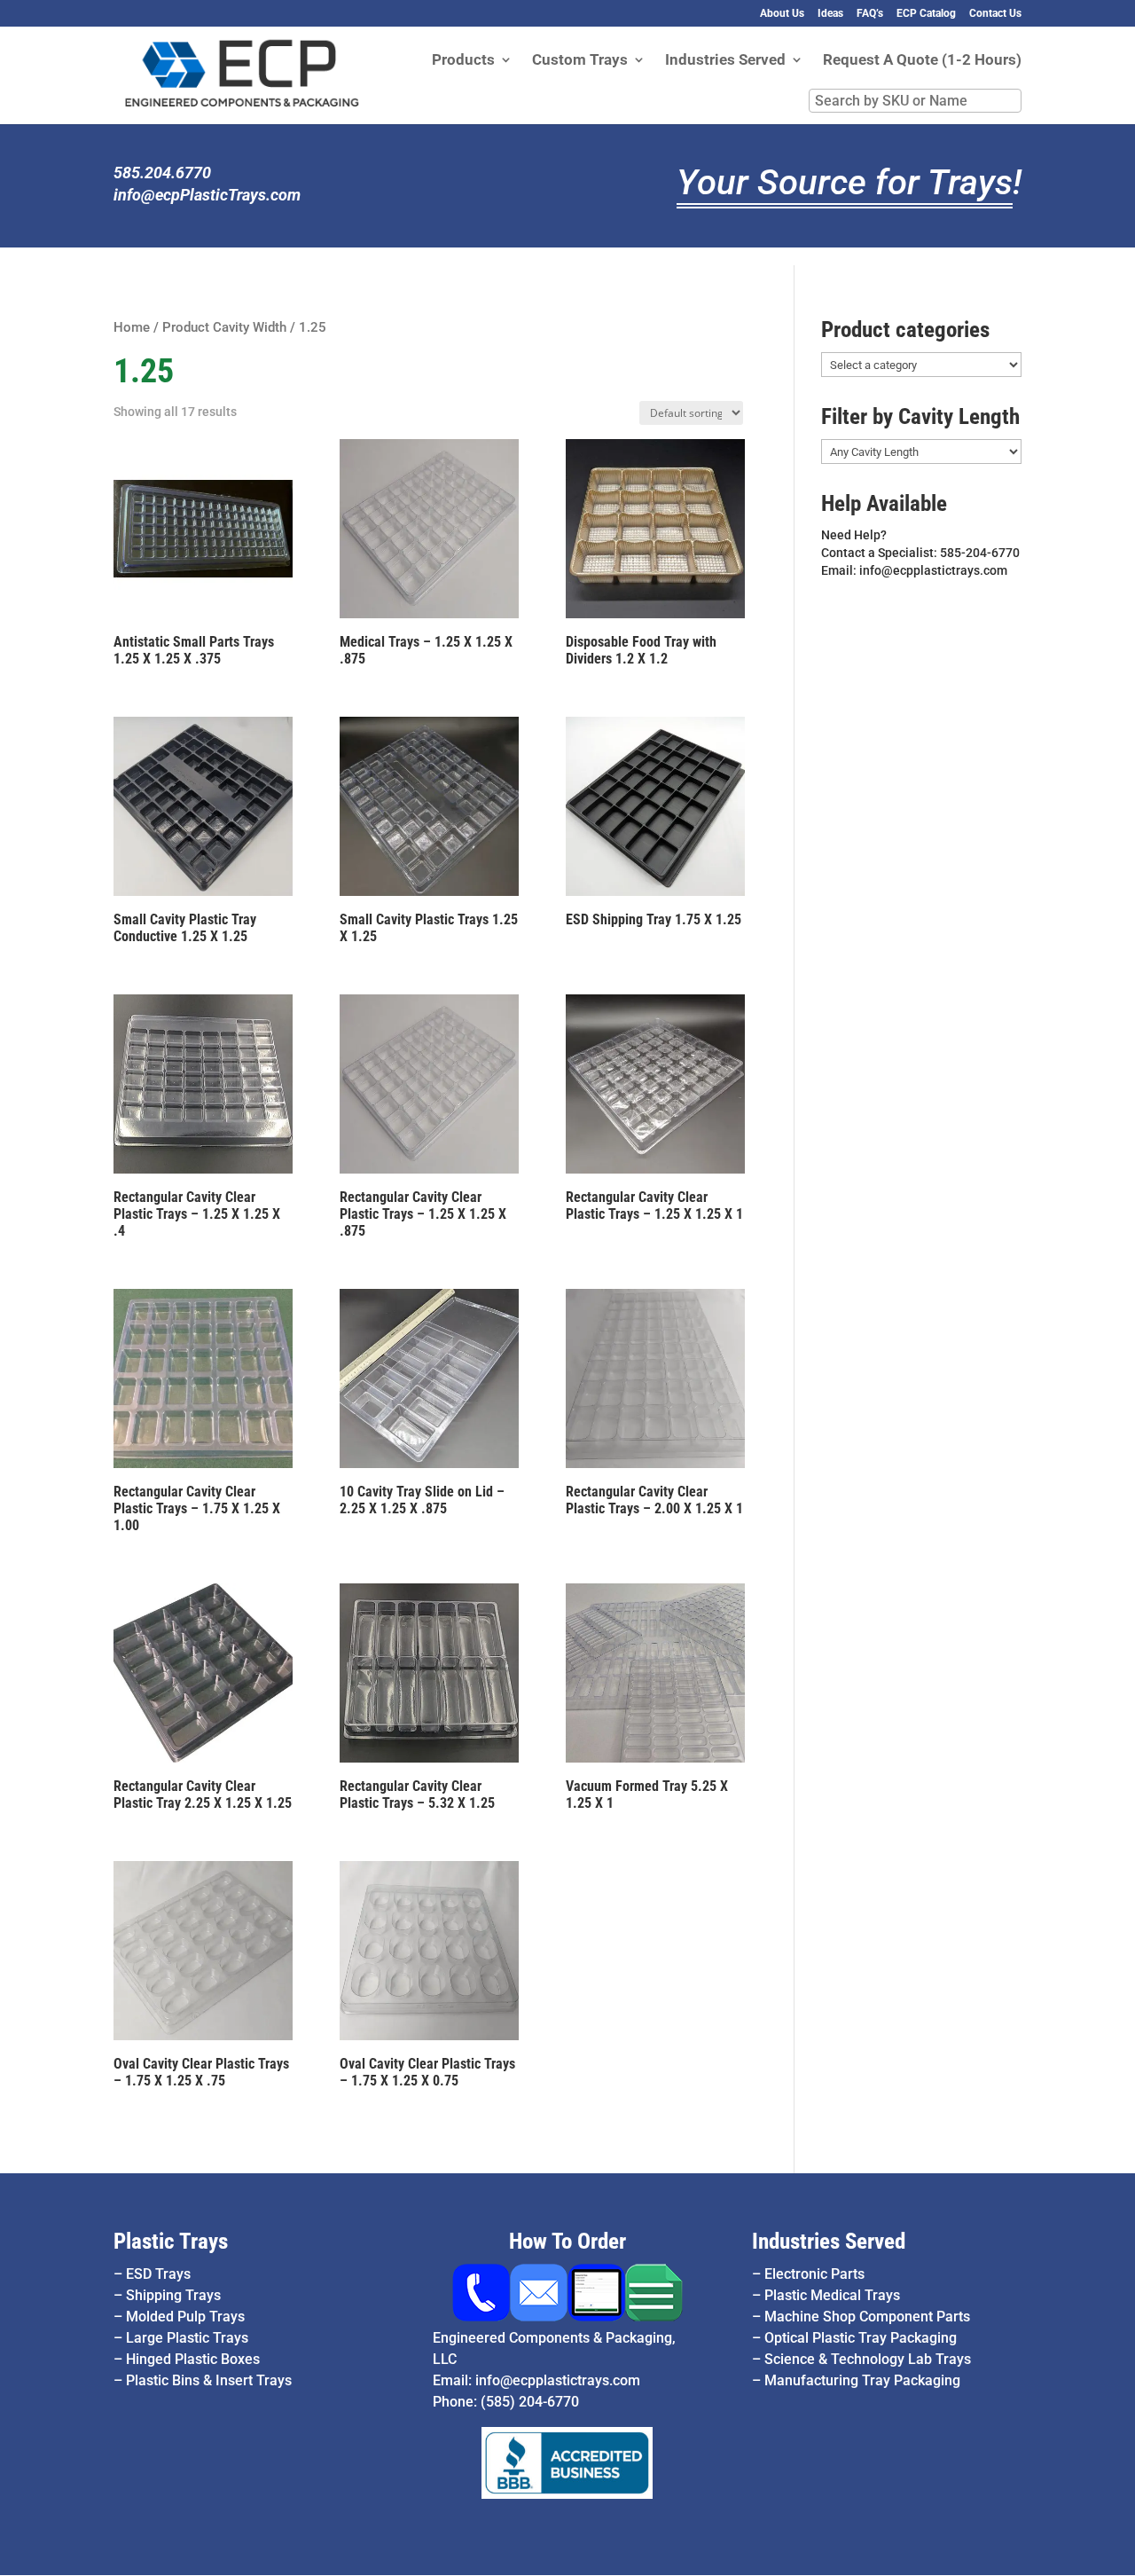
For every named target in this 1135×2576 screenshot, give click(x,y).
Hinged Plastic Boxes (193, 2359)
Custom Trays (580, 61)
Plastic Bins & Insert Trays (209, 2380)
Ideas (830, 14)
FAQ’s (870, 14)
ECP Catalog (926, 14)
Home (132, 327)
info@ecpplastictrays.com (558, 2380)
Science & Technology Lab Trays (868, 2359)
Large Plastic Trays (187, 2338)
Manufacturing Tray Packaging (862, 2380)
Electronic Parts (814, 2274)
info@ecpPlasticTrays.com (207, 195)
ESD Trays (158, 2274)
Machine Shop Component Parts (867, 2317)
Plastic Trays (171, 2241)
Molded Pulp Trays (185, 2317)
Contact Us (995, 14)
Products (463, 61)
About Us (782, 14)
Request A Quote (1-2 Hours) (922, 61)
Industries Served (725, 61)
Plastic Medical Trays (832, 2295)
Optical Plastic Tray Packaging (861, 2338)
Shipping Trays (173, 2295)
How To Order (567, 2241)
